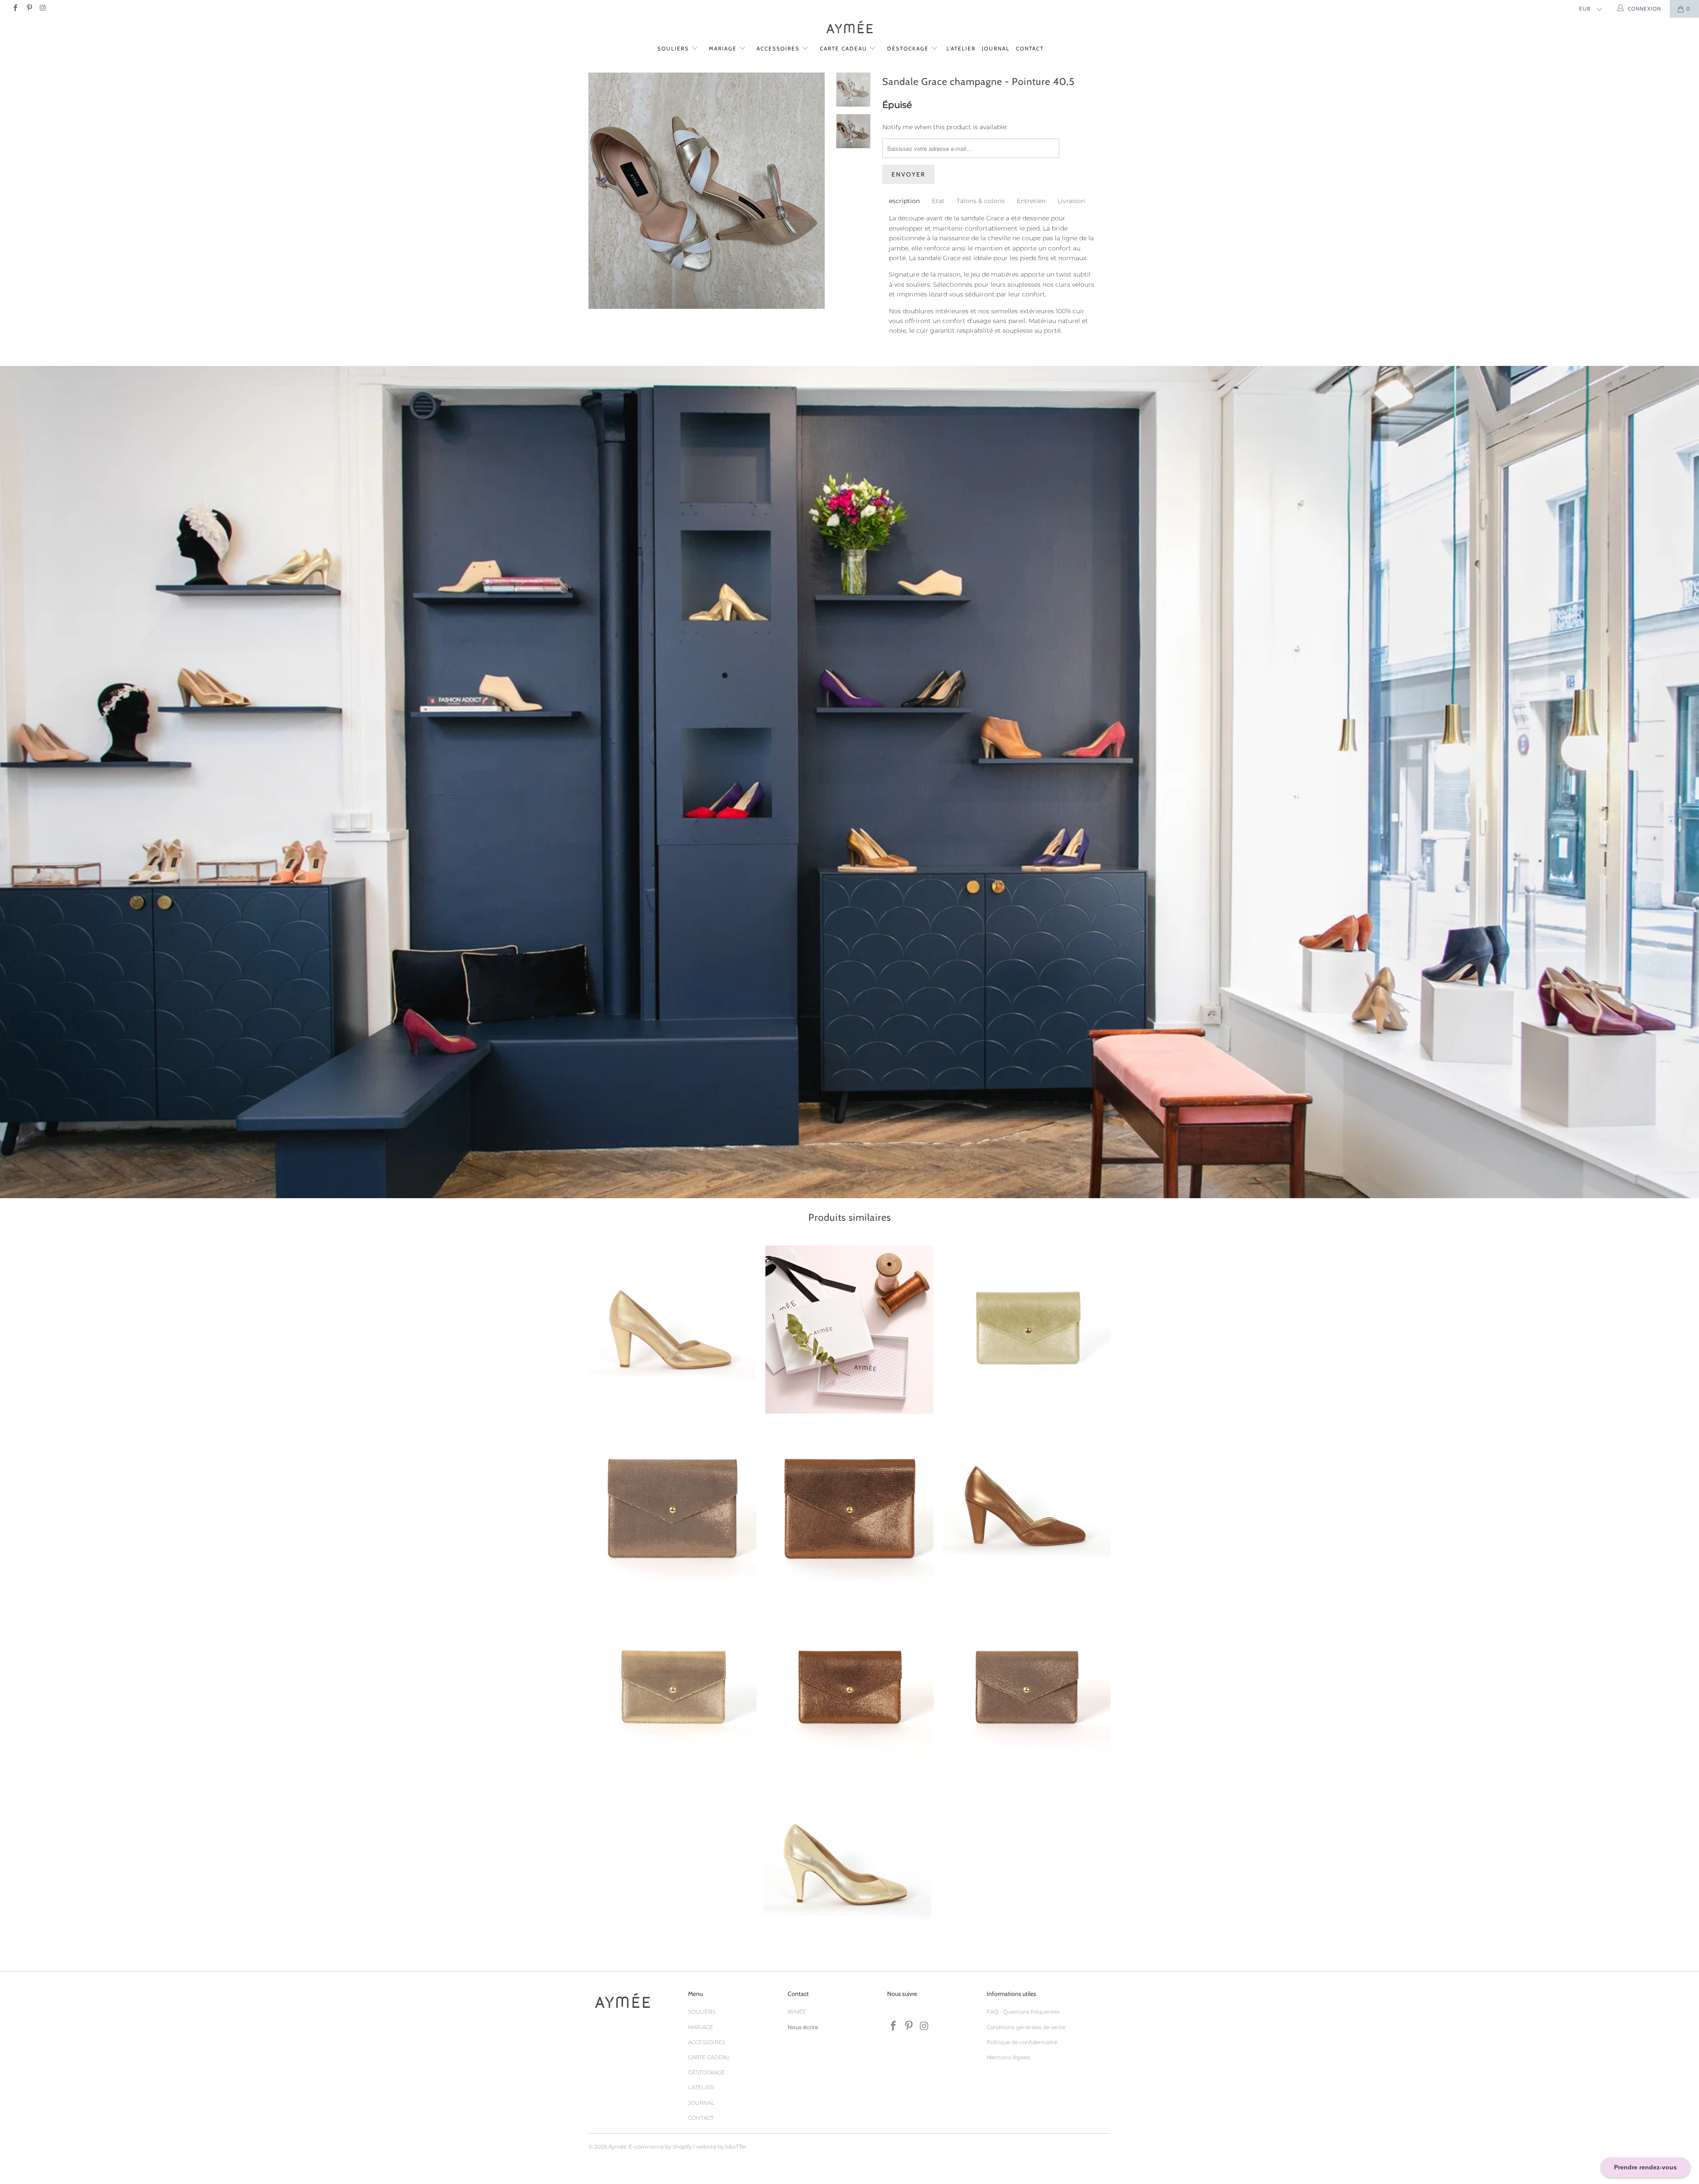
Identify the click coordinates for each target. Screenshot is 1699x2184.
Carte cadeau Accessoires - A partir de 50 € (849, 1330)
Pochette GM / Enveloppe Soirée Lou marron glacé (849, 1509)
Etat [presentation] (938, 201)
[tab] (904, 201)
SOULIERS (674, 48)
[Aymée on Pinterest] (29, 9)
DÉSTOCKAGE (909, 48)
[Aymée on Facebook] (15, 9)
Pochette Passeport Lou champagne (1026, 1330)
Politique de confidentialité (1022, 2042)
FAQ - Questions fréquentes (1023, 2012)
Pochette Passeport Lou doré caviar (673, 1688)
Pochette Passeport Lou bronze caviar (1026, 1688)
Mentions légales (1009, 2057)
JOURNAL (996, 48)
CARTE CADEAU (845, 48)
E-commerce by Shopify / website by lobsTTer (688, 2147)
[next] (813, 197)
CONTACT (1030, 48)
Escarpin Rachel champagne (847, 1867)
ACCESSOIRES (779, 48)
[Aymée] (849, 28)
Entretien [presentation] (1031, 201)
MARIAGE (724, 48)
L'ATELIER (961, 48)
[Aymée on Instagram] (43, 9)
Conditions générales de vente (1026, 2027)
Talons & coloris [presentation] (981, 201)
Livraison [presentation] (1071, 201)
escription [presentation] (904, 201)
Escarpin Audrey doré (673, 1330)
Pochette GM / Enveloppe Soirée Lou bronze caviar (673, 1509)
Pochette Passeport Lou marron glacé (849, 1688)
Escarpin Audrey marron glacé (1026, 1509)
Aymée (617, 2147)
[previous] (601, 197)
